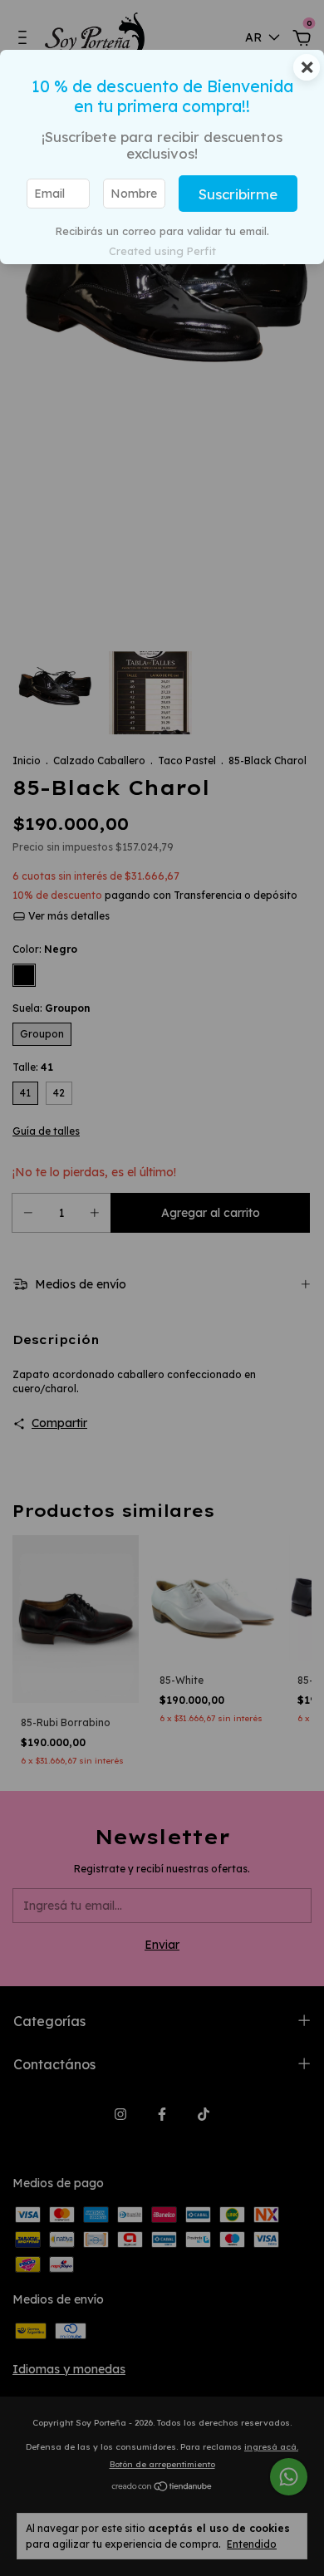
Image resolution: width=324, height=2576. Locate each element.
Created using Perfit (162, 251)
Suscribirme (238, 194)
